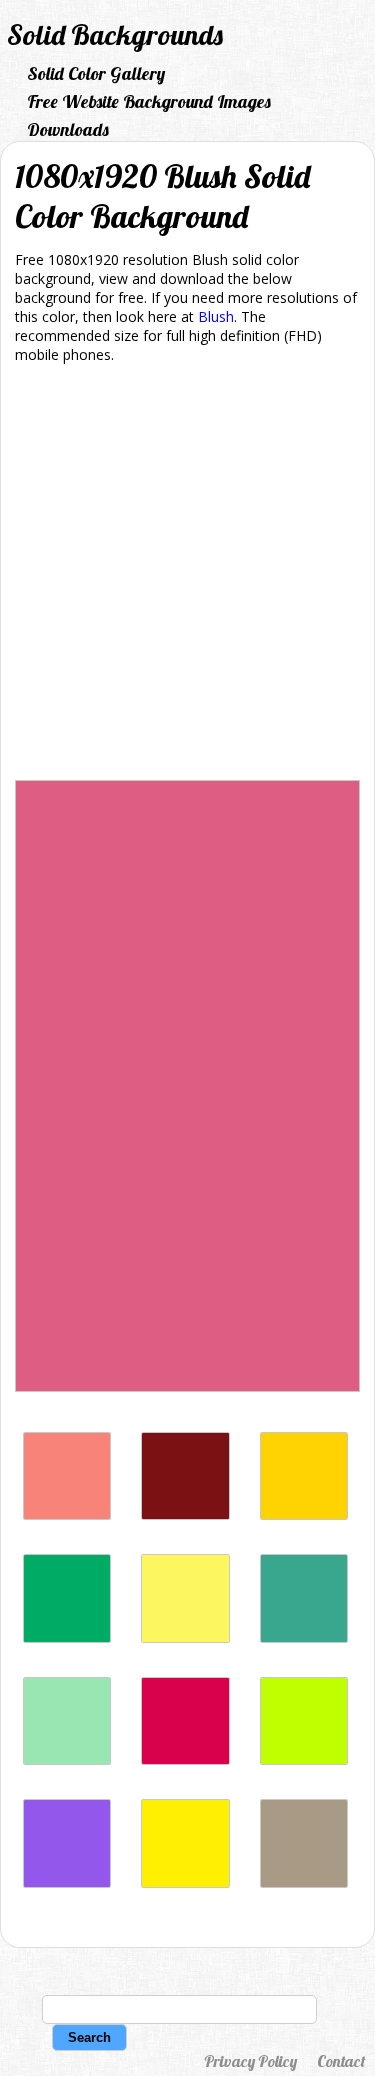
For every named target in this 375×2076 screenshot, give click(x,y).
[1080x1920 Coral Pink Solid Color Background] (67, 1514)
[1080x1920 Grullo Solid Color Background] (304, 1882)
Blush (216, 316)
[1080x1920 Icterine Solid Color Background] (185, 1637)
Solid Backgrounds (115, 34)
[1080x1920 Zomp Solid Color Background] (304, 1637)
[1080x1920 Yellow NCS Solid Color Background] (304, 1514)
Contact (341, 2061)
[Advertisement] (187, 575)
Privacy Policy (250, 2061)
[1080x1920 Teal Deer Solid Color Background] (67, 1759)
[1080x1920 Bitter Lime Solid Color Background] (304, 1759)
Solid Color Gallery (96, 73)
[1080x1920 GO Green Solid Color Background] (67, 1637)
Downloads (68, 129)
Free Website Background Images (149, 101)
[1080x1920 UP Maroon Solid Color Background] (185, 1514)
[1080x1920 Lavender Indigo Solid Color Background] (67, 1882)
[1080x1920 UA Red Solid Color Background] (185, 1759)
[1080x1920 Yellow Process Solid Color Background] (185, 1882)
